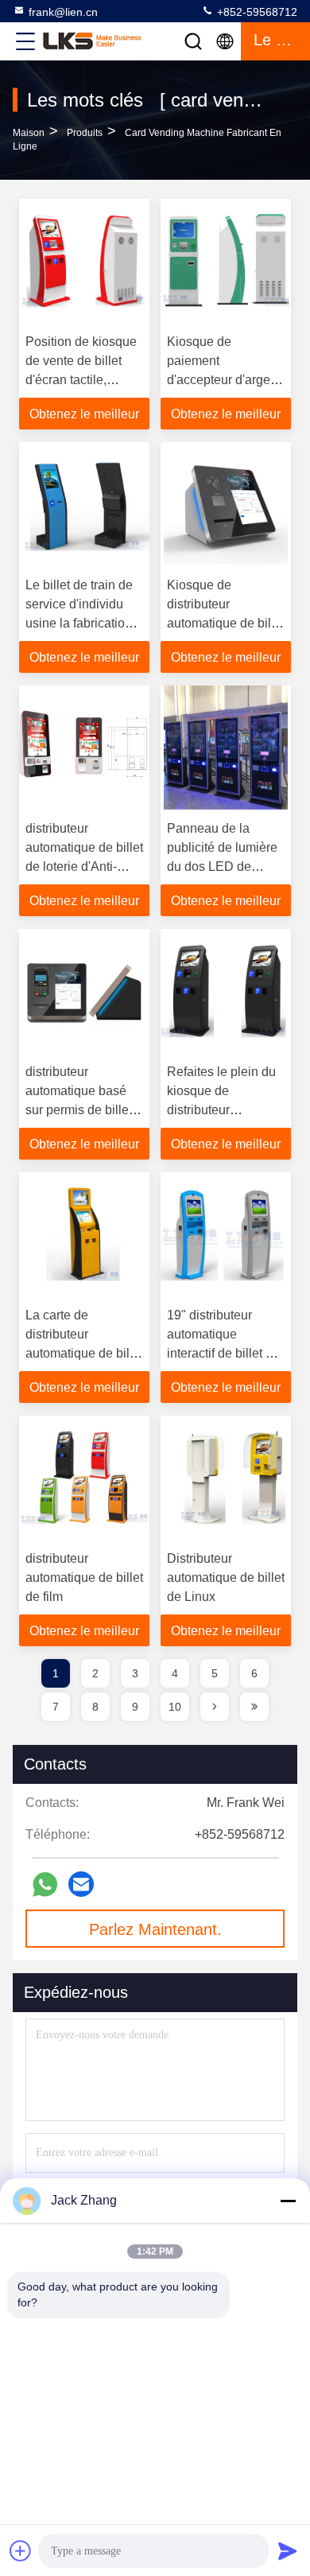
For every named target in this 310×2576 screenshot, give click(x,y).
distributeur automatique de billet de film (84, 1577)
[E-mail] (81, 1884)
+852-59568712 (256, 12)
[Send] (288, 2551)
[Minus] (288, 2201)
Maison (29, 133)
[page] (215, 1707)
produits (85, 133)
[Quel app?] (45, 1884)
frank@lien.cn (63, 12)
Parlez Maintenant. (155, 1929)
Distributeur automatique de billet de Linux (226, 1577)
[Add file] (21, 2551)
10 (175, 1707)
